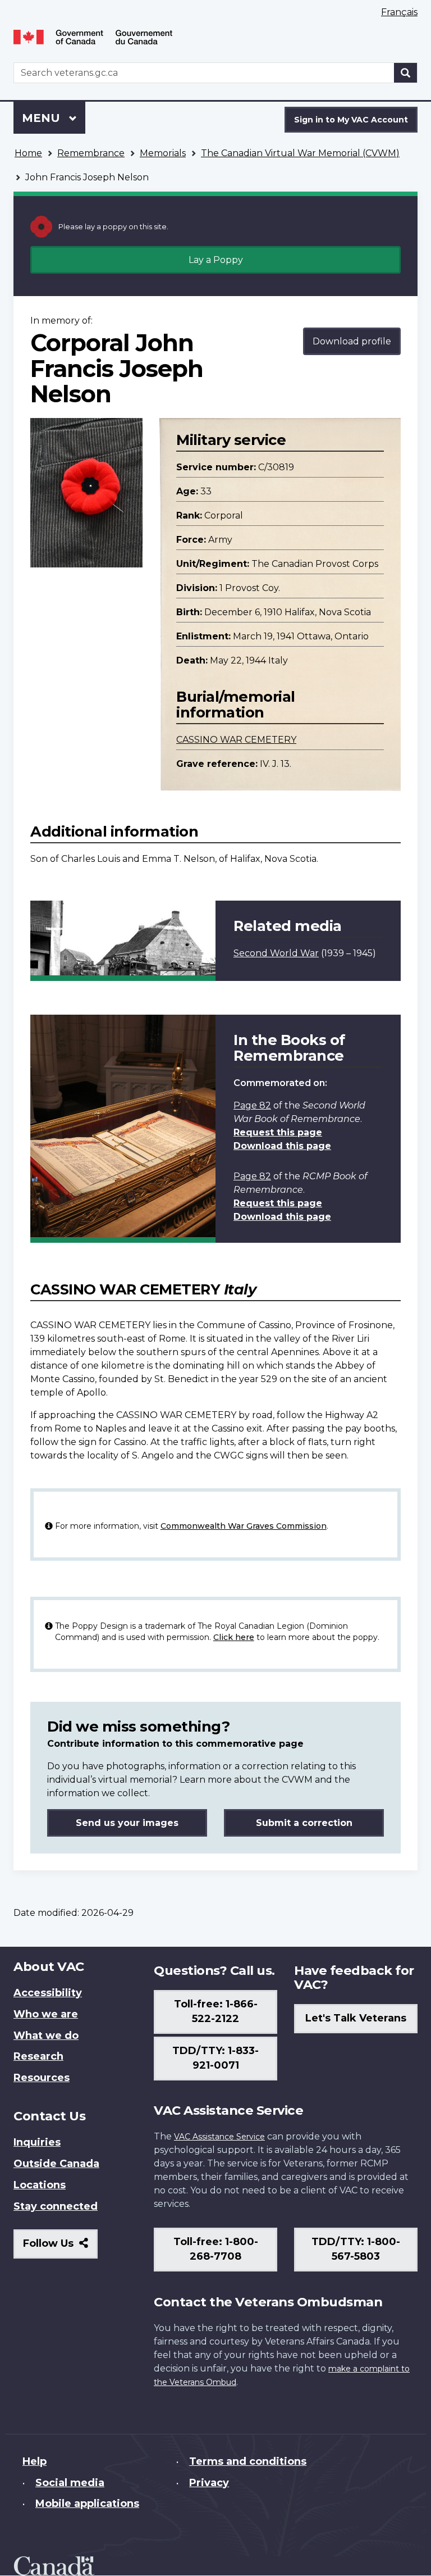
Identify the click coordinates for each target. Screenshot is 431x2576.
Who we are (46, 2014)
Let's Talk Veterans (356, 2018)
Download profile (352, 341)
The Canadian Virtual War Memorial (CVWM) (300, 153)
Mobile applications (87, 2504)
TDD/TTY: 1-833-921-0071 (215, 2058)
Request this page (278, 1132)
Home (28, 153)
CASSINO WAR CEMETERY (236, 740)
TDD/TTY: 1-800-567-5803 (356, 2249)
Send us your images (127, 1823)
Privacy (209, 2483)
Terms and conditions (248, 2461)
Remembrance (91, 153)
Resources (42, 2078)
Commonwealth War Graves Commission (244, 1526)
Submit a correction (304, 1823)
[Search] (406, 73)
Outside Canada (56, 2164)
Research (38, 2056)
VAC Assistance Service (219, 2137)
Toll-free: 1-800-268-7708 (216, 2249)
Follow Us (60, 2248)
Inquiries (37, 2142)
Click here (234, 1637)
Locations (40, 2185)
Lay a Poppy (216, 260)
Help (35, 2461)
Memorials (163, 153)
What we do (46, 2036)
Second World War (276, 953)
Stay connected (56, 2206)
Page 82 (252, 1105)
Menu (43, 118)
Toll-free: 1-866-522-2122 (216, 2011)
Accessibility (48, 1993)
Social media (70, 2483)
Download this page (282, 1146)
